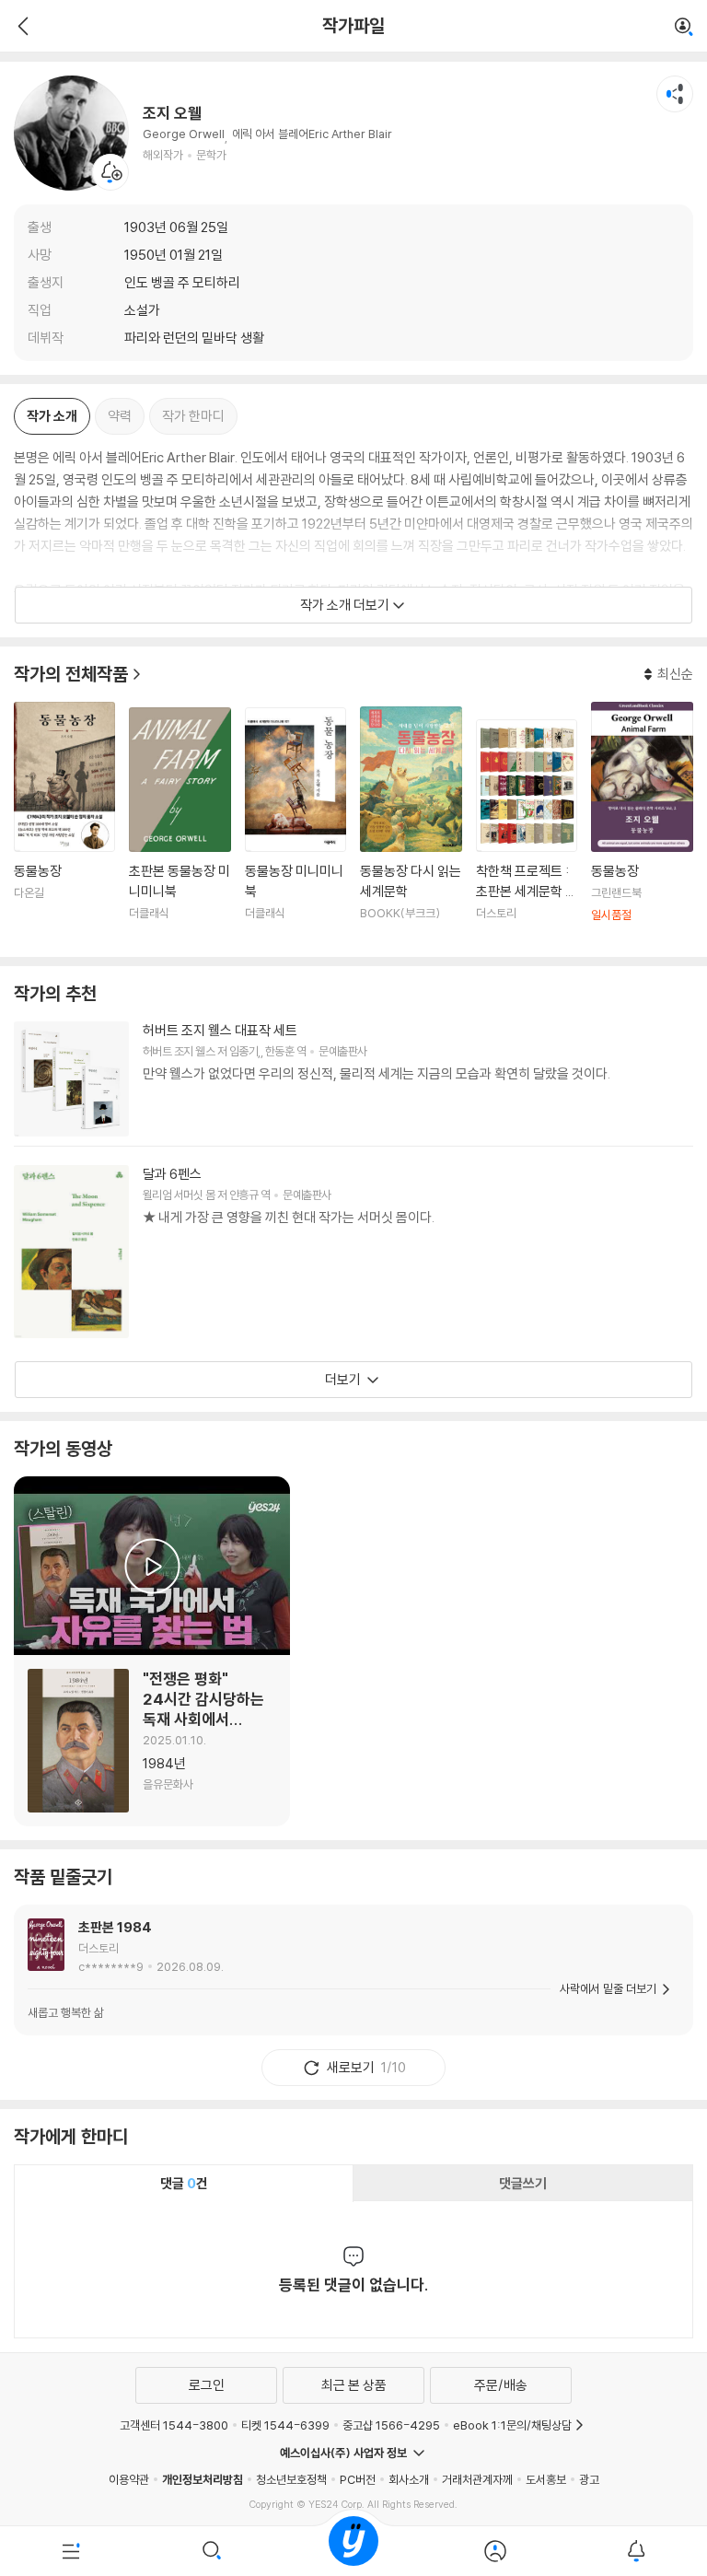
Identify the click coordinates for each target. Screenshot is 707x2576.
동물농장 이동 (64, 822)
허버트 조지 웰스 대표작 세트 (220, 1030)
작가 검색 (684, 28)
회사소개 (409, 2479)
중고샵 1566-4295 (391, 2425)
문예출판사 (342, 1051)
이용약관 (129, 2479)
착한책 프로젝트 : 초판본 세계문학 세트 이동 (527, 832)
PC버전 (358, 2479)
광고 (589, 2479)
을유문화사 (168, 1784)
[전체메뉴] (71, 2551)
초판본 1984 (115, 1927)
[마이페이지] (495, 2551)
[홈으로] (353, 2551)
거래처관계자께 (477, 2479)
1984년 (164, 1763)
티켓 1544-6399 (285, 2425)
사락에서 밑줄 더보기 (608, 1988)
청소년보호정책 (291, 2479)
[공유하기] (675, 94)
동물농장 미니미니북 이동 (296, 826)
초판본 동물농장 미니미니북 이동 (180, 826)
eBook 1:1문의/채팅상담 (512, 2425)
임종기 (243, 1051)
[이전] (21, 26)
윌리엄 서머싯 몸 (179, 1195)
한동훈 (279, 1051)
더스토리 (99, 1948)
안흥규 (243, 1195)
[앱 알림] (636, 2551)
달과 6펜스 (172, 1174)
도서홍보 (546, 2479)
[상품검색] (213, 2551)
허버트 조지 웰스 (179, 1051)
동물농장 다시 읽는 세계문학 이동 (411, 825)
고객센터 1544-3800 (174, 2425)
